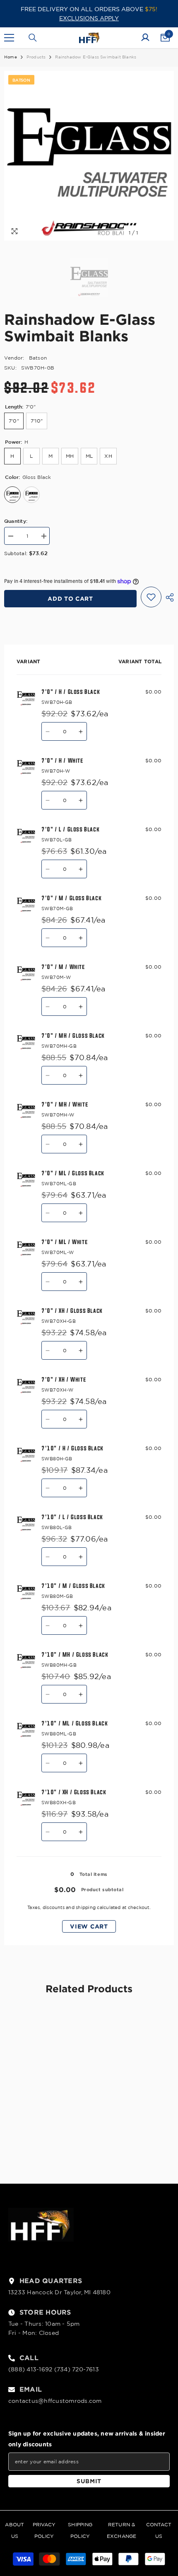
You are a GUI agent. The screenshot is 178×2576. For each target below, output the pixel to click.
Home (11, 57)
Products (36, 57)
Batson (38, 358)
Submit (89, 2481)
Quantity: (16, 521)
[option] (89, 156)
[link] (46, 2128)
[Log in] (145, 38)
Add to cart (70, 598)
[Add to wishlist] (151, 597)
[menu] (9, 38)
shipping (86, 1907)
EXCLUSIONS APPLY (89, 18)
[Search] (33, 38)
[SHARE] (168, 597)
